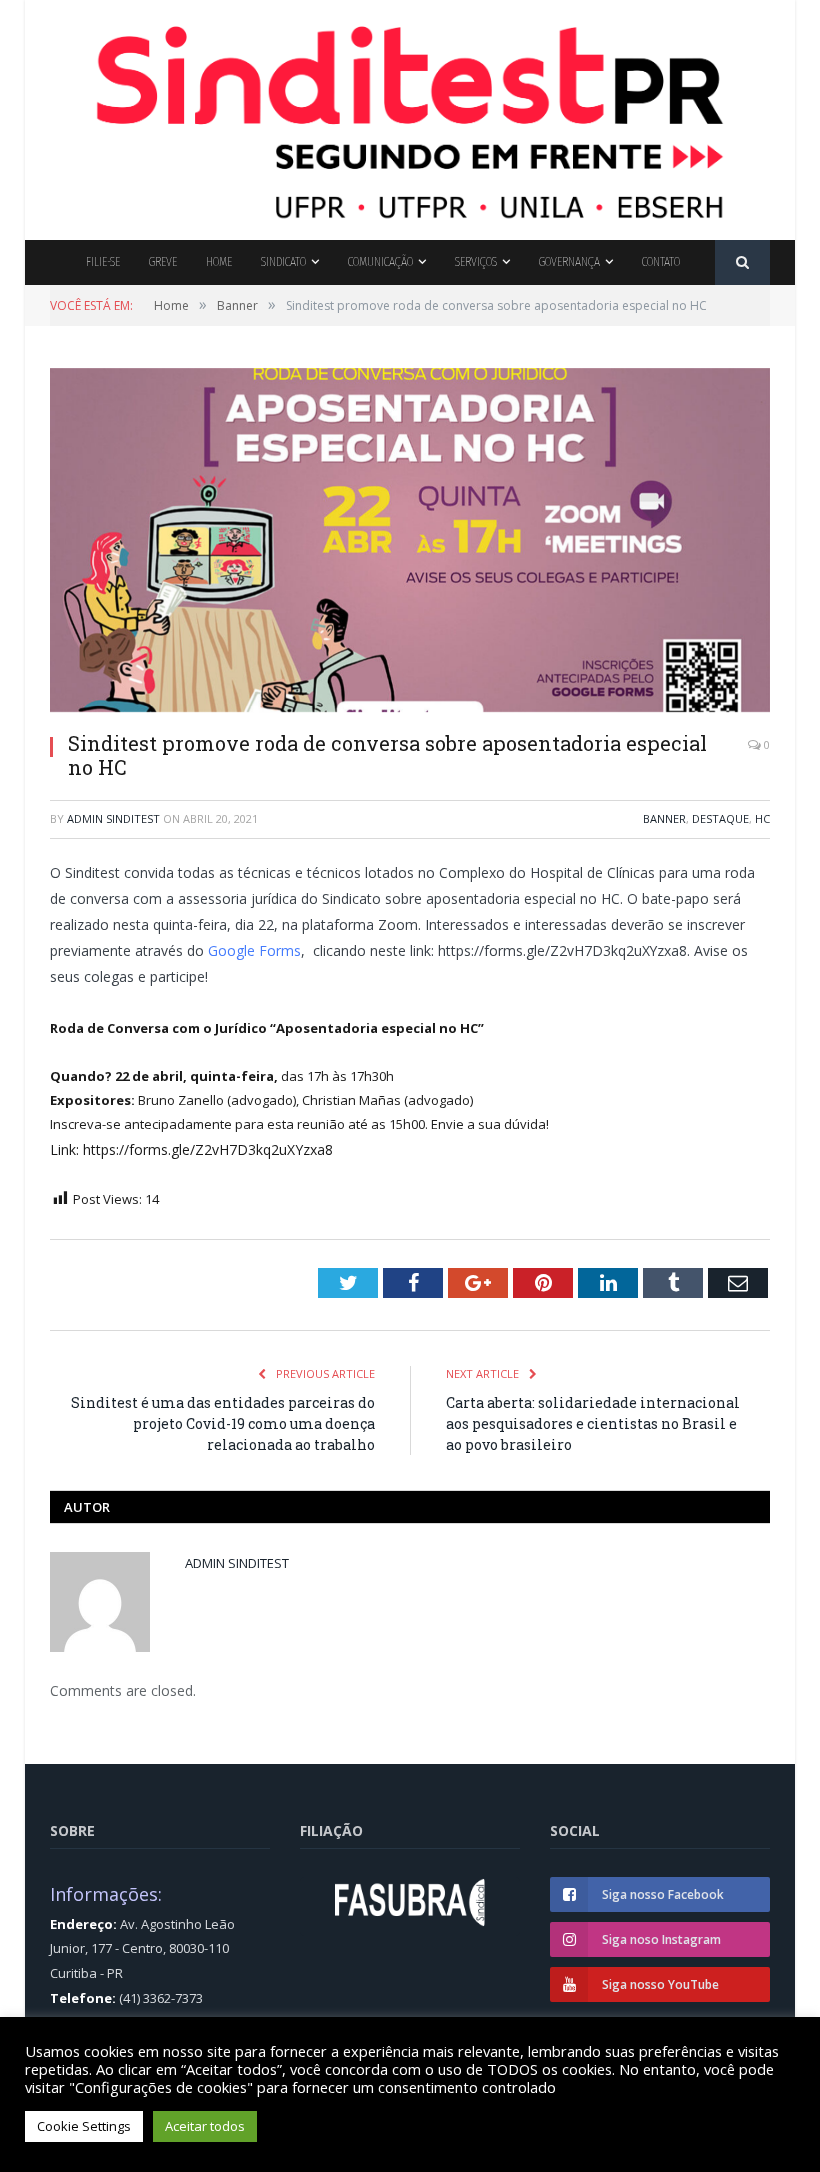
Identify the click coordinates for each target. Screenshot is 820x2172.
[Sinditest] (410, 115)
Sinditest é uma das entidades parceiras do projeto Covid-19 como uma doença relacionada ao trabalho (223, 1423)
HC (762, 818)
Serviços (476, 261)
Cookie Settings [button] (84, 2126)
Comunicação (380, 261)
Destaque (720, 818)
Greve (163, 261)
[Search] (742, 262)
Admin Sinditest (113, 818)
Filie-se (103, 261)
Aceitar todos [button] (205, 2126)
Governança (569, 261)
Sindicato (283, 261)
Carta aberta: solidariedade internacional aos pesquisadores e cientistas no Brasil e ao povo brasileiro (593, 1423)
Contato (661, 261)
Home (219, 261)
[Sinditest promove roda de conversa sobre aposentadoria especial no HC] (410, 543)
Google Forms (252, 950)
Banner (664, 818)
